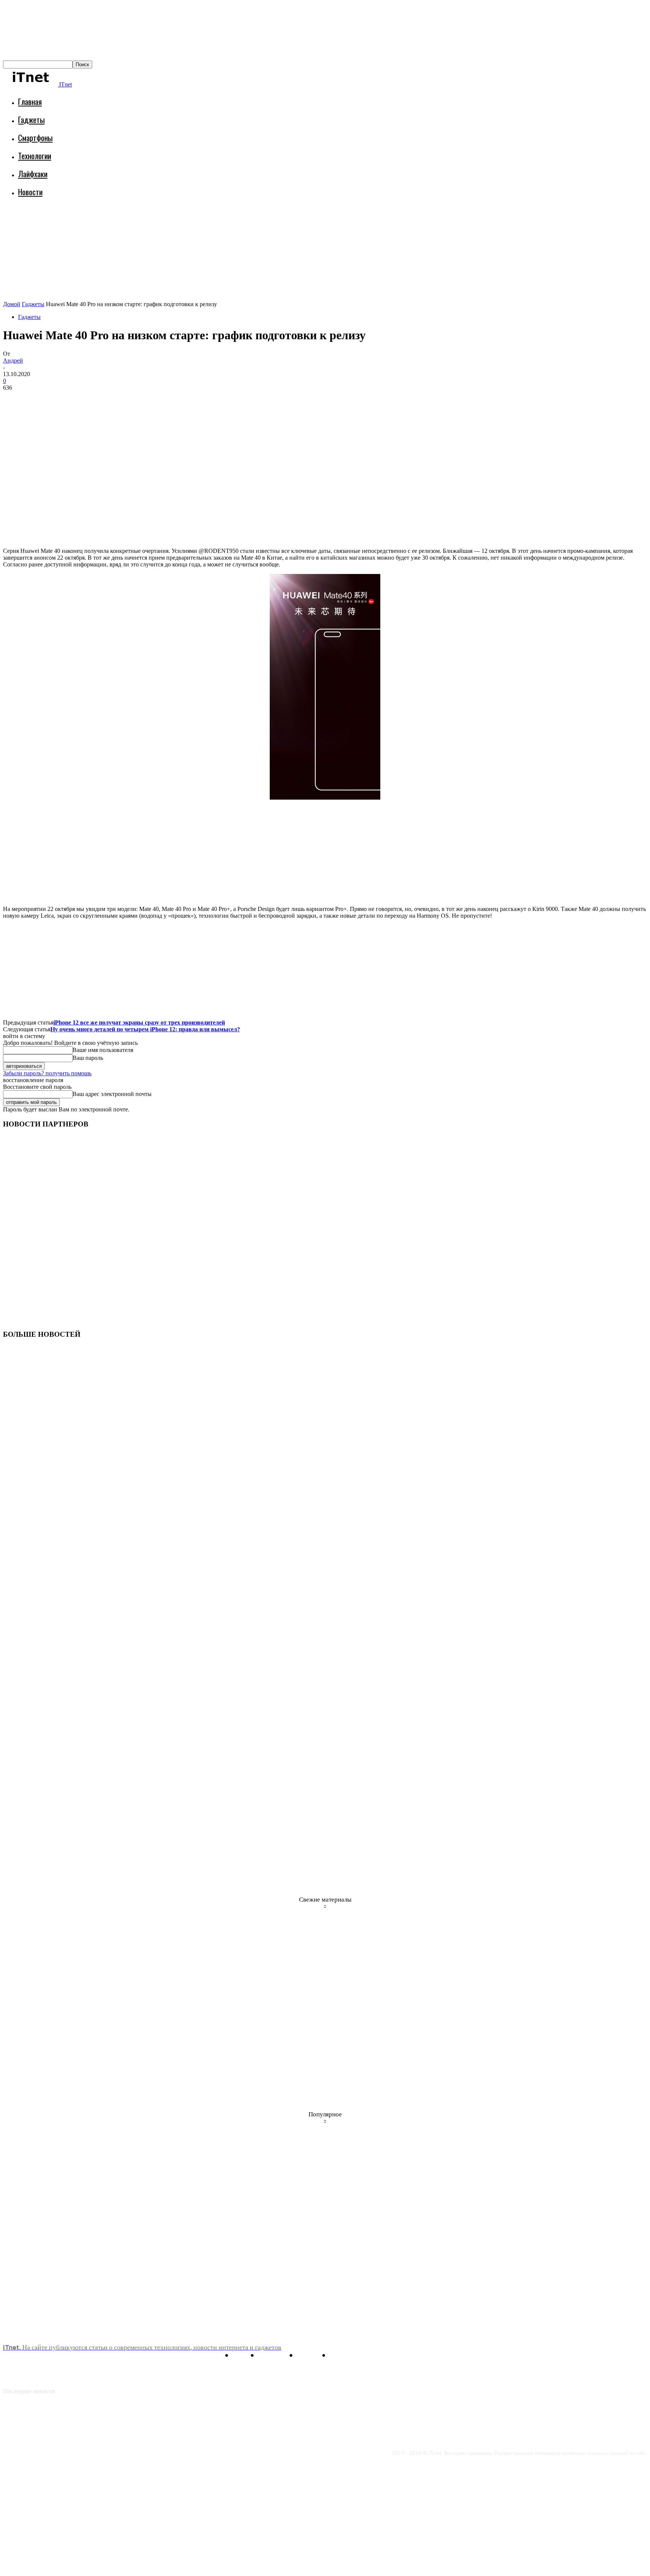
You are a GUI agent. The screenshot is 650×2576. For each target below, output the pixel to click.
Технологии (35, 156)
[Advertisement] (140, 224)
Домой (12, 304)
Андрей (13, 361)
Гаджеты (31, 119)
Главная (30, 101)
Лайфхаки (33, 174)
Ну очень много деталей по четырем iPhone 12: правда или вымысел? (145, 1029)
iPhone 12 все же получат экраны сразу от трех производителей (139, 1022)
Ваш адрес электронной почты (112, 1094)
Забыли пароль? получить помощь (47, 1073)
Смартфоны (35, 137)
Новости (30, 192)
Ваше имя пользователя (103, 1050)
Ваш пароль (88, 1058)
